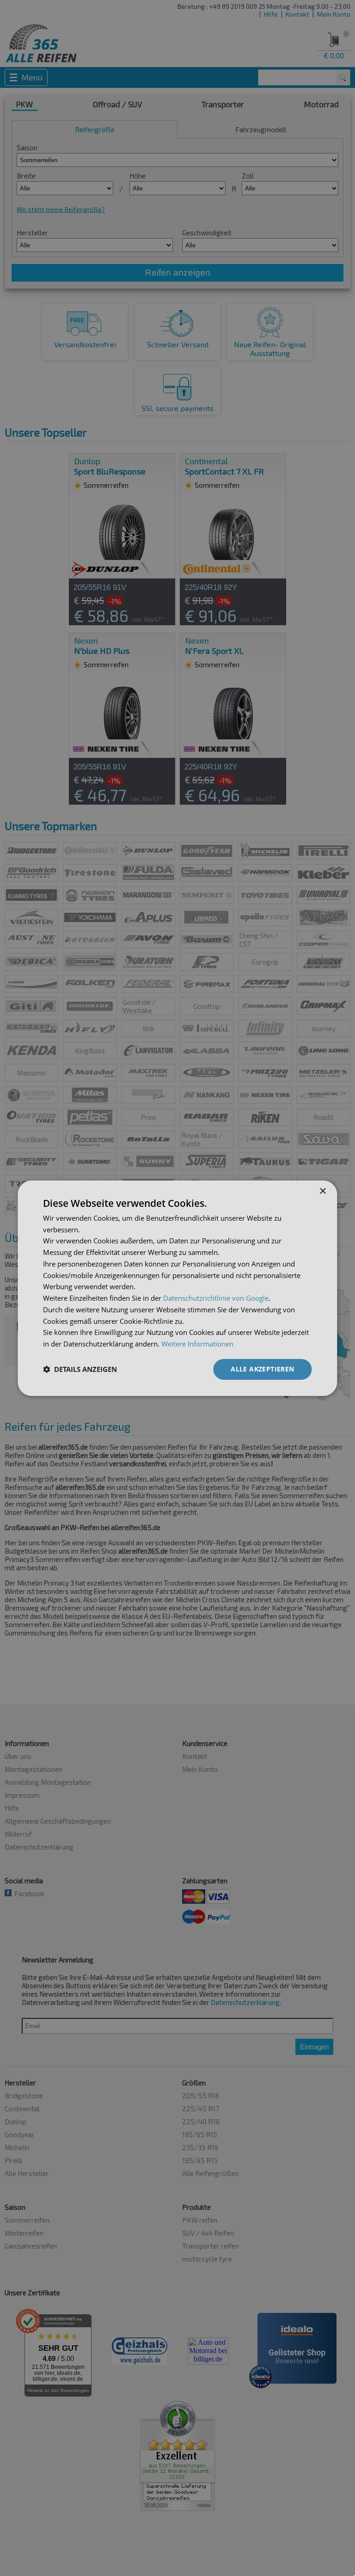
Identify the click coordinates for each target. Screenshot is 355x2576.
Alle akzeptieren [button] (262, 1369)
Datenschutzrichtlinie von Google (216, 1298)
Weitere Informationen (197, 1344)
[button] (80, 1369)
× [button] (322, 1191)
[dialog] (177, 1288)
